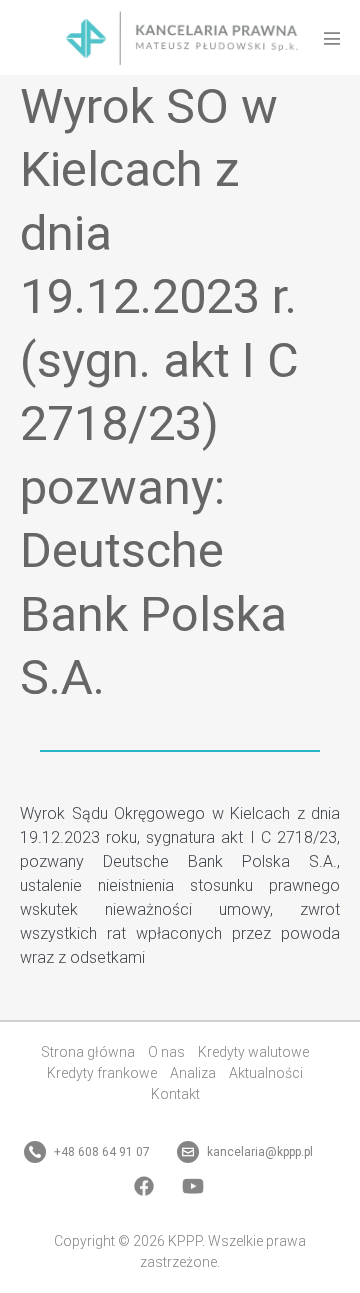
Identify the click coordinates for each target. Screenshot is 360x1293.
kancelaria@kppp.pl (258, 1152)
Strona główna (88, 1052)
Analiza (193, 1073)
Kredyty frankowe (102, 1073)
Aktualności (266, 1073)
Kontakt (175, 1094)
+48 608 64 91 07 (100, 1152)
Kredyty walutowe (253, 1052)
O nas (166, 1052)
